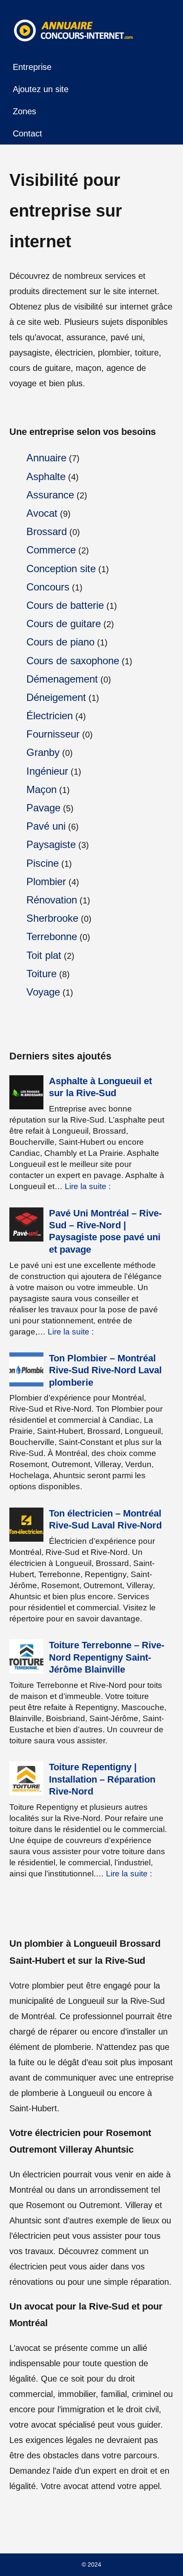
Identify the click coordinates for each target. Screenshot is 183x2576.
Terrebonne (52, 936)
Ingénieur (47, 771)
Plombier (46, 881)
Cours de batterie (65, 605)
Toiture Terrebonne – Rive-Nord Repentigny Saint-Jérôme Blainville (107, 1657)
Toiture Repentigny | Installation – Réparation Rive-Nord (102, 1779)
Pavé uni (46, 826)
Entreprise (32, 67)
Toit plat (44, 955)
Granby (43, 752)
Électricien (50, 716)
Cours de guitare (64, 624)
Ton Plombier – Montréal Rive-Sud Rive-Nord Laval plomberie (105, 1370)
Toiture (41, 974)
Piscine (43, 863)
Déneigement (56, 697)
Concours (48, 587)
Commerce (51, 550)
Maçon (41, 789)
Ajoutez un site (41, 89)
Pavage (43, 808)
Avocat (42, 513)
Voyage (43, 992)
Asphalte (46, 476)
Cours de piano (60, 642)
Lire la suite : (88, 1186)
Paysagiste (51, 844)
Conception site (61, 569)
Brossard (47, 531)
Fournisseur (53, 734)
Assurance (50, 495)
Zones (24, 111)
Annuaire (46, 458)
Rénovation (52, 900)
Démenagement (62, 679)
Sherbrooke (52, 918)
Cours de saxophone (73, 661)
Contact (27, 133)
